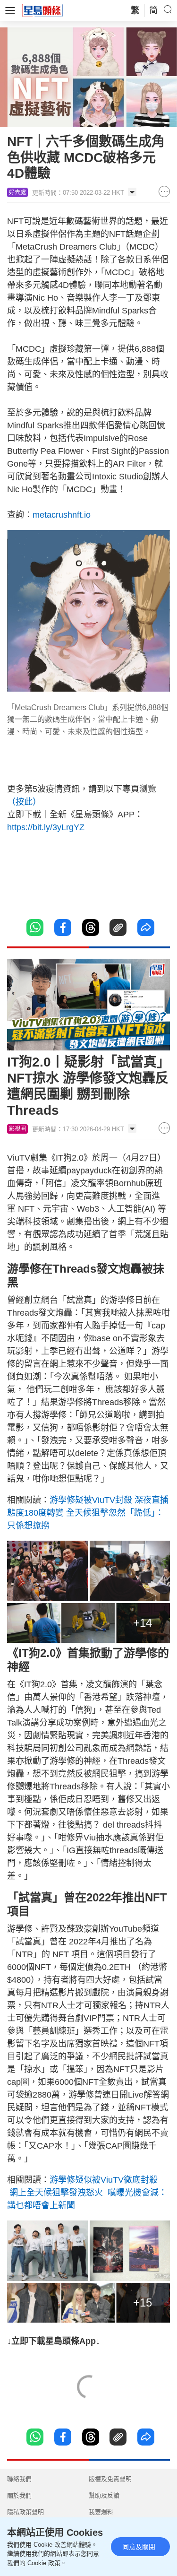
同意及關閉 (139, 2547)
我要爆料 (101, 2512)
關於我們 (19, 2495)
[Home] (42, 10)
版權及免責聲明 (110, 2479)
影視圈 (17, 1129)
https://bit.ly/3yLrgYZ (46, 827)
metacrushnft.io (62, 515)
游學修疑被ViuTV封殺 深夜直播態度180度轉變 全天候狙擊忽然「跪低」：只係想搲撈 (88, 1513)
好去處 (17, 192)
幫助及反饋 (104, 2495)
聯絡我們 (19, 2479)
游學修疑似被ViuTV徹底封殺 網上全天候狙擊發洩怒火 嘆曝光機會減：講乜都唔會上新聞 (87, 2193)
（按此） (24, 802)
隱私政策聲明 (25, 2512)
